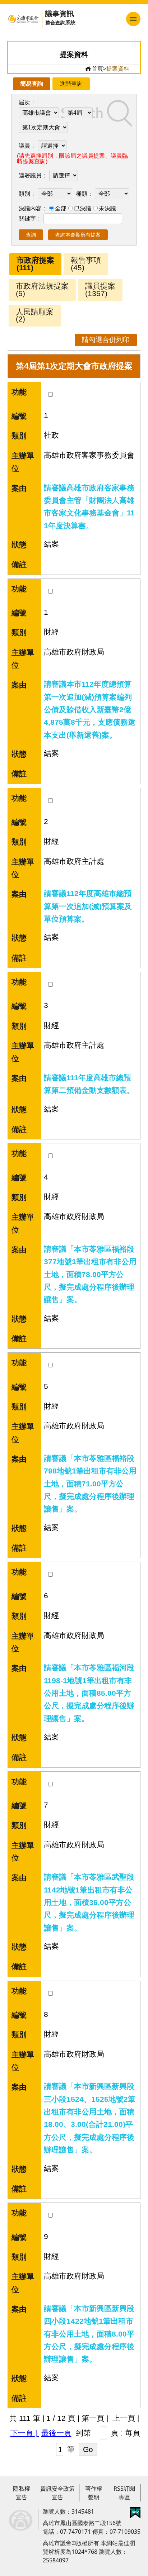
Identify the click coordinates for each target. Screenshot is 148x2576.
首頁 (97, 69)
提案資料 (118, 69)
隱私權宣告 (22, 2493)
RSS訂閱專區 (124, 2493)
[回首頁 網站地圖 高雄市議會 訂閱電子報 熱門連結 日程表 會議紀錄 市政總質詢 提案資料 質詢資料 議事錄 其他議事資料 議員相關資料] (113, 19)
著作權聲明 (94, 2493)
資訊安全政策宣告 (57, 2493)
